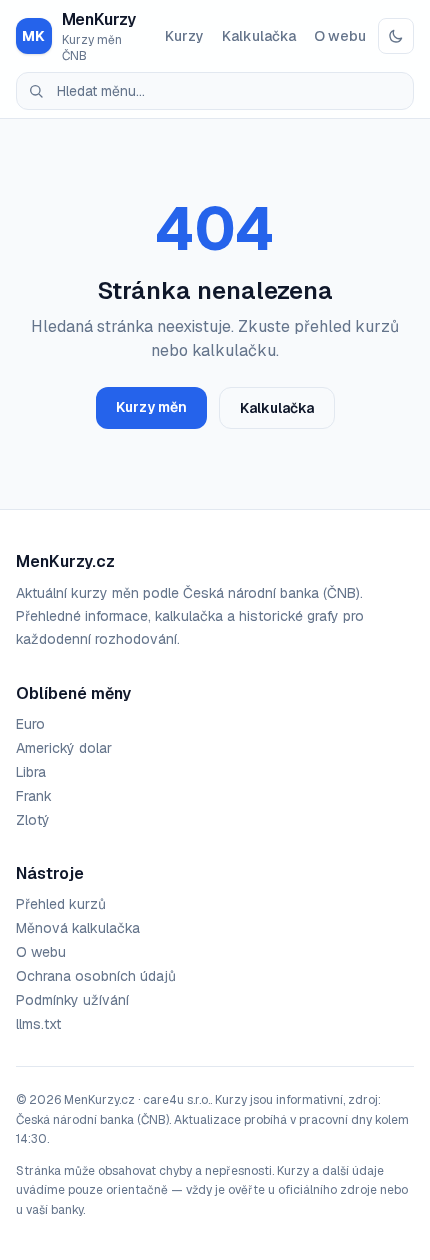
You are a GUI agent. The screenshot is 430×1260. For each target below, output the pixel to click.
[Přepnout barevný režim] (396, 36)
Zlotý (33, 820)
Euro (30, 724)
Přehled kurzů (61, 904)
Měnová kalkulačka (78, 928)
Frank (34, 796)
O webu (340, 36)
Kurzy (184, 36)
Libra (31, 772)
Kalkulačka (259, 36)
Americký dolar (64, 748)
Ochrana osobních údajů (96, 976)
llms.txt (38, 1024)
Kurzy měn (151, 407)
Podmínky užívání (72, 1000)
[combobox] (215, 91)
